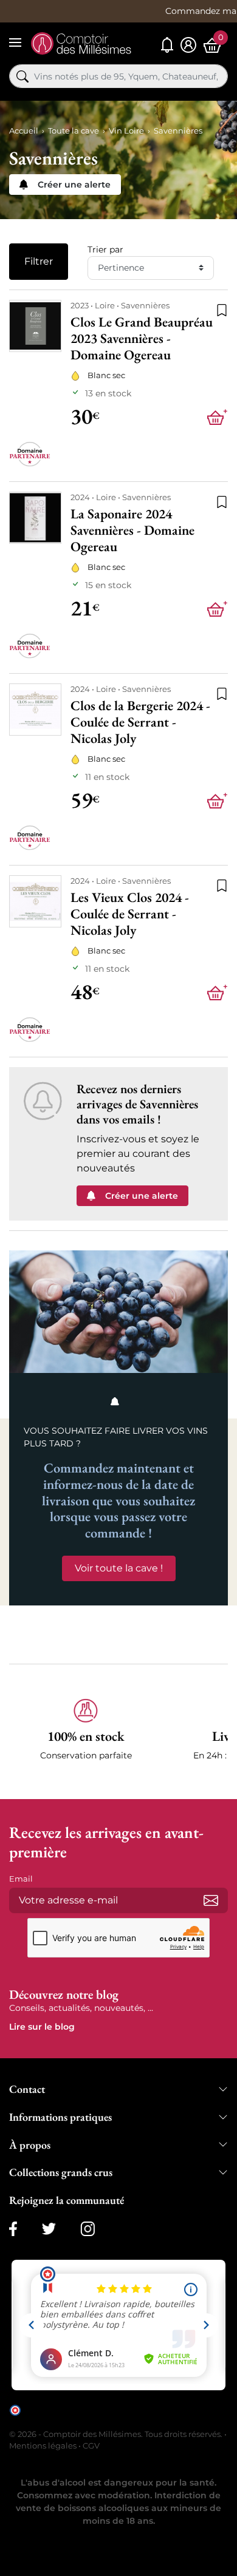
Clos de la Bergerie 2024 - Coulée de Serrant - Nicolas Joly (140, 722)
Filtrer (39, 261)
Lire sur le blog (42, 2027)
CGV (91, 2446)
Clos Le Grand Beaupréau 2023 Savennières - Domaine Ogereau (142, 338)
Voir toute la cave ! (119, 1568)
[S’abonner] (211, 1900)
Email (21, 1879)
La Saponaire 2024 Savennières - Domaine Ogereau (132, 530)
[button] (86, 1737)
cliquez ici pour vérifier (65, 2419)
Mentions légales (43, 2446)
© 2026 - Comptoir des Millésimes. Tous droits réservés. (117, 2434)
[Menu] (15, 42)
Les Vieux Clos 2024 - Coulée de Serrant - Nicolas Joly (130, 913)
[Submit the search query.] (22, 76)
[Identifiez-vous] (188, 45)
